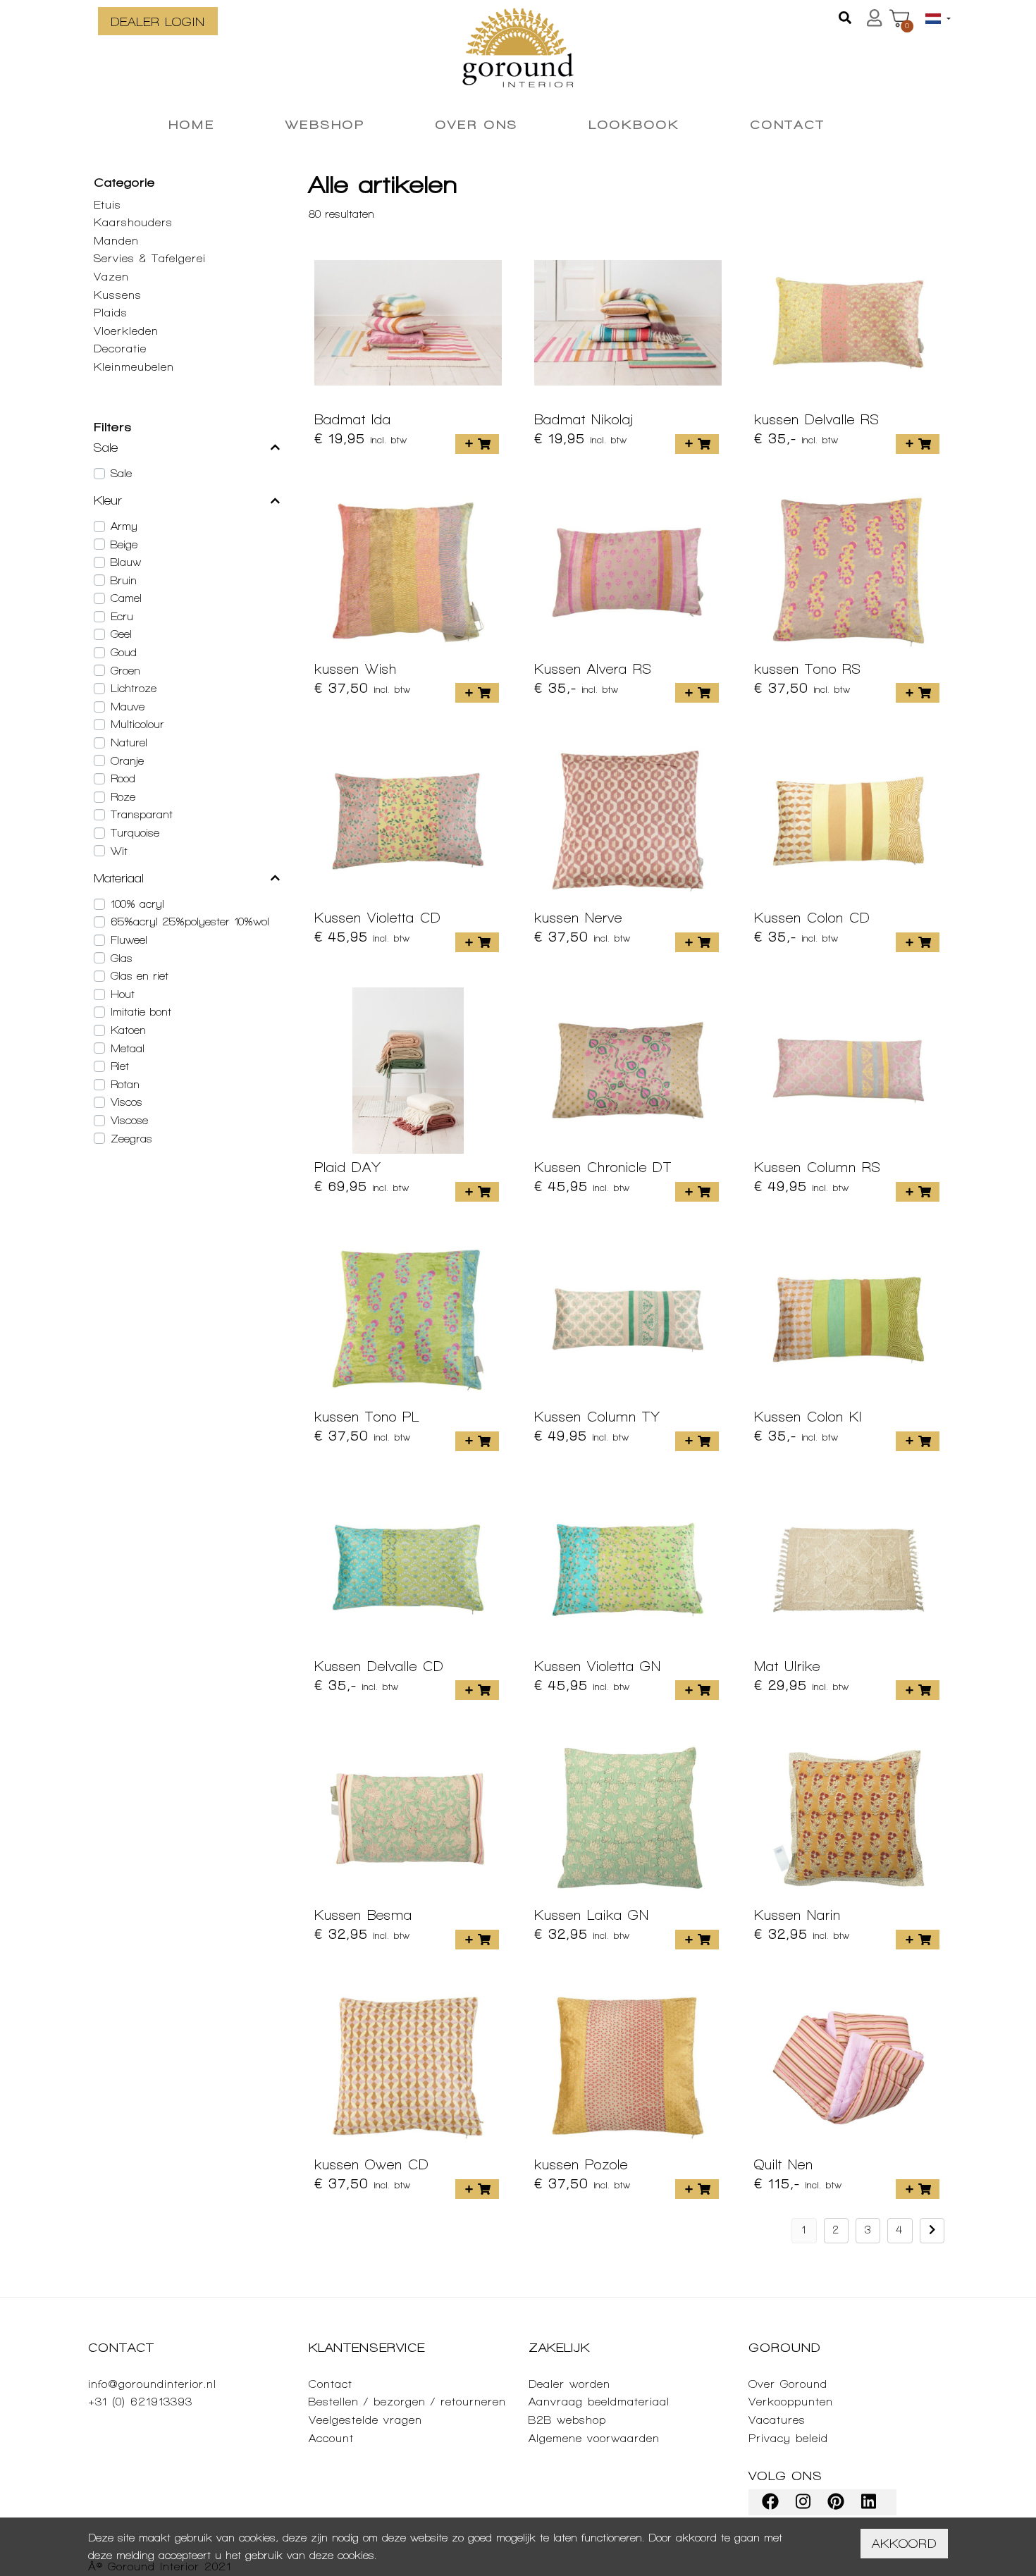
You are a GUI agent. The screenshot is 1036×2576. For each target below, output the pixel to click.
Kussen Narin (797, 1915)
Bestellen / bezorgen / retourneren (407, 2402)
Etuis (107, 205)
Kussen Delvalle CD (379, 1666)
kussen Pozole (581, 2164)
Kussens (118, 295)
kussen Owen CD (372, 2164)
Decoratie (120, 349)
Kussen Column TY (597, 1417)
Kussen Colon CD (812, 918)
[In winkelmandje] (477, 444)
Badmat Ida (353, 419)
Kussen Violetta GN (598, 1666)
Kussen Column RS (818, 1167)
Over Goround (788, 2384)
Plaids (111, 313)
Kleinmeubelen (134, 367)
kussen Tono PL (367, 1417)
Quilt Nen (784, 2164)
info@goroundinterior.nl (152, 2384)
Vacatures (777, 2420)
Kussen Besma (363, 1915)
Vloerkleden (126, 331)
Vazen (111, 277)
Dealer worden (569, 2384)
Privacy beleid (788, 2438)
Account (331, 2438)
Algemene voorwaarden (594, 2438)
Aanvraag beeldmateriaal (599, 2402)
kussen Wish (356, 669)
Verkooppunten (791, 2402)
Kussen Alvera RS (593, 669)
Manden (116, 241)
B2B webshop (567, 2420)
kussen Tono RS (808, 669)
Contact (331, 2384)
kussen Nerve (578, 918)
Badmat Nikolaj (584, 419)
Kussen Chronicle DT (603, 1167)
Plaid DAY (348, 1167)
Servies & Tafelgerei (150, 258)
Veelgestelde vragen (365, 2420)
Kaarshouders (133, 222)
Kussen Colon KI (808, 1417)
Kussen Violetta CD (378, 918)
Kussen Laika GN (592, 1915)
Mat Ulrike (787, 1666)
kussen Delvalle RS (817, 419)
